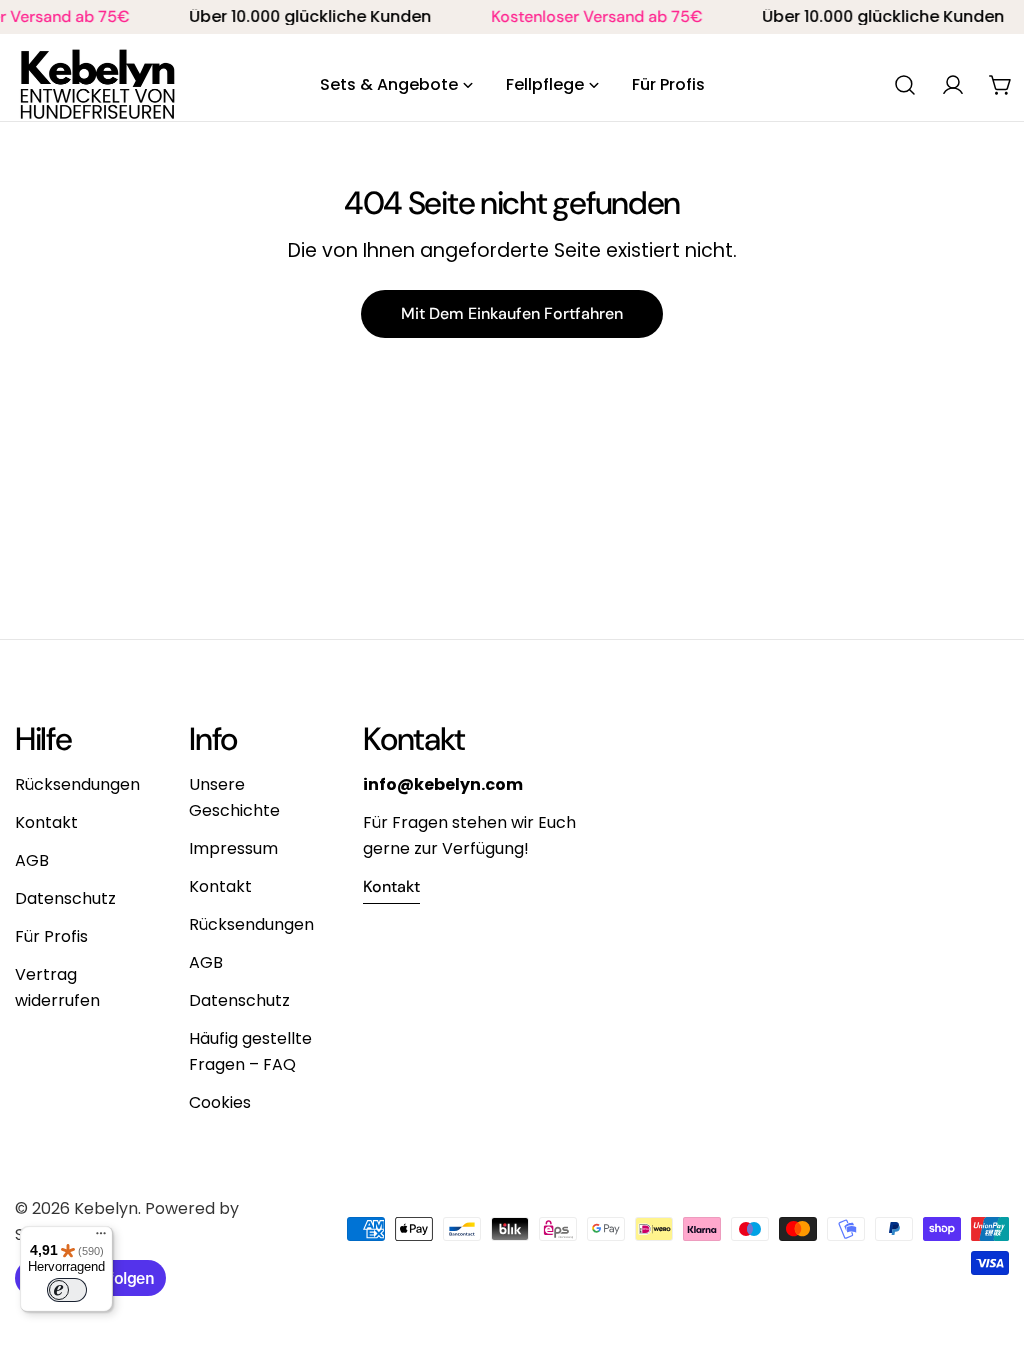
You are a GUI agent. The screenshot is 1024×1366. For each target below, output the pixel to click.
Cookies (220, 1102)
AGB (32, 860)
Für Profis (51, 936)
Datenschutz (65, 898)
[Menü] (101, 1238)
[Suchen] (905, 85)
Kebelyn (106, 1208)
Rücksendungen (77, 784)
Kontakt (46, 822)
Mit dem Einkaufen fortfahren (512, 313)
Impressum (233, 848)
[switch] (67, 1290)
